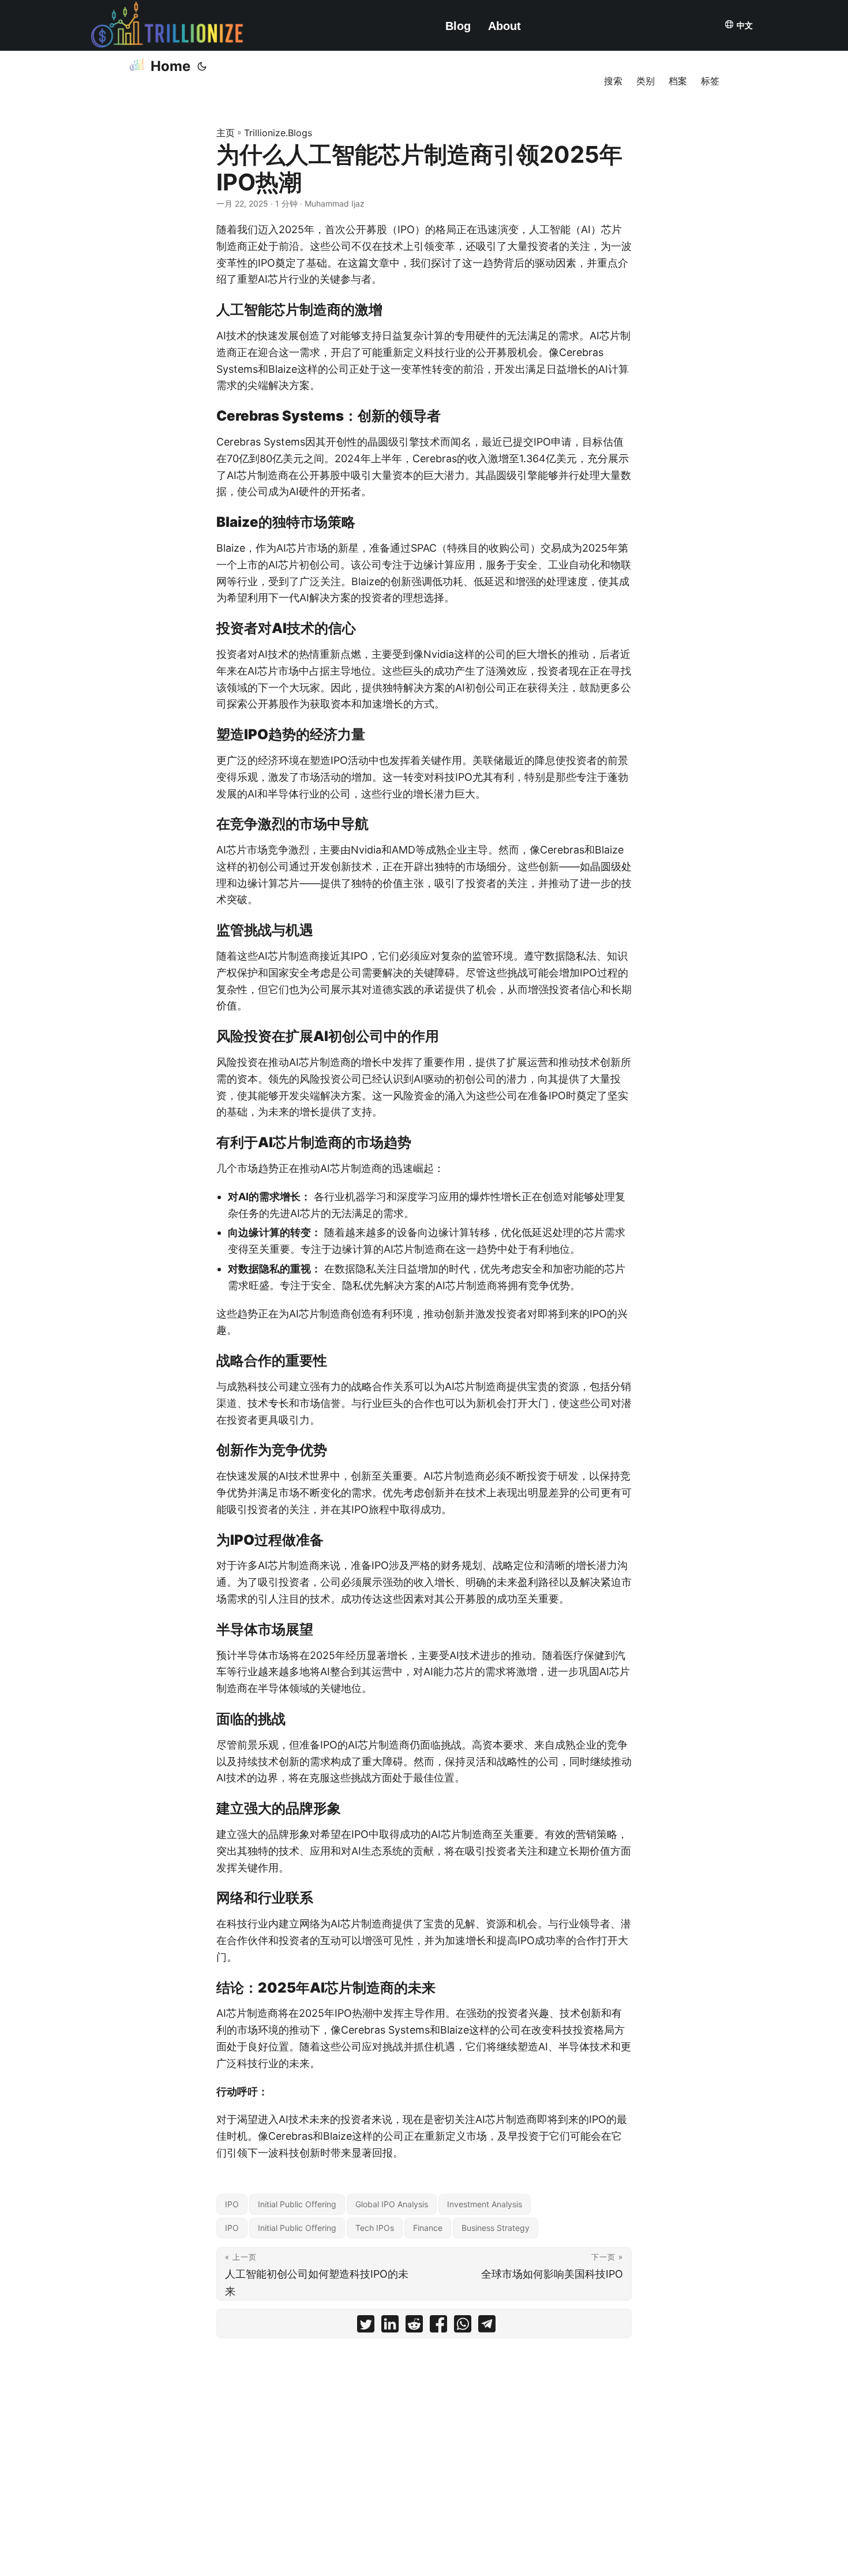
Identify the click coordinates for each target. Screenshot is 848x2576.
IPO (232, 2204)
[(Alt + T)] (202, 66)
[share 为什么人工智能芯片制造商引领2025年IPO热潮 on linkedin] (390, 2326)
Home (170, 66)
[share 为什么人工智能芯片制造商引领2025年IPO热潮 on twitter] (366, 2326)
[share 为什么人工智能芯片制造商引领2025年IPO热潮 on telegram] (487, 2326)
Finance (428, 2228)
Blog (458, 26)
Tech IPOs (375, 2228)
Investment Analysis (485, 2204)
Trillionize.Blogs (278, 133)
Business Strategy (496, 2228)
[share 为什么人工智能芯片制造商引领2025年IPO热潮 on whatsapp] (463, 2326)
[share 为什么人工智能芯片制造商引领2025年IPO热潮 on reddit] (414, 2326)
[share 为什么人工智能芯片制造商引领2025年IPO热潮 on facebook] (438, 2326)
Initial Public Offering (297, 2204)
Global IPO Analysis (392, 2204)
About (504, 26)
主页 (226, 133)
